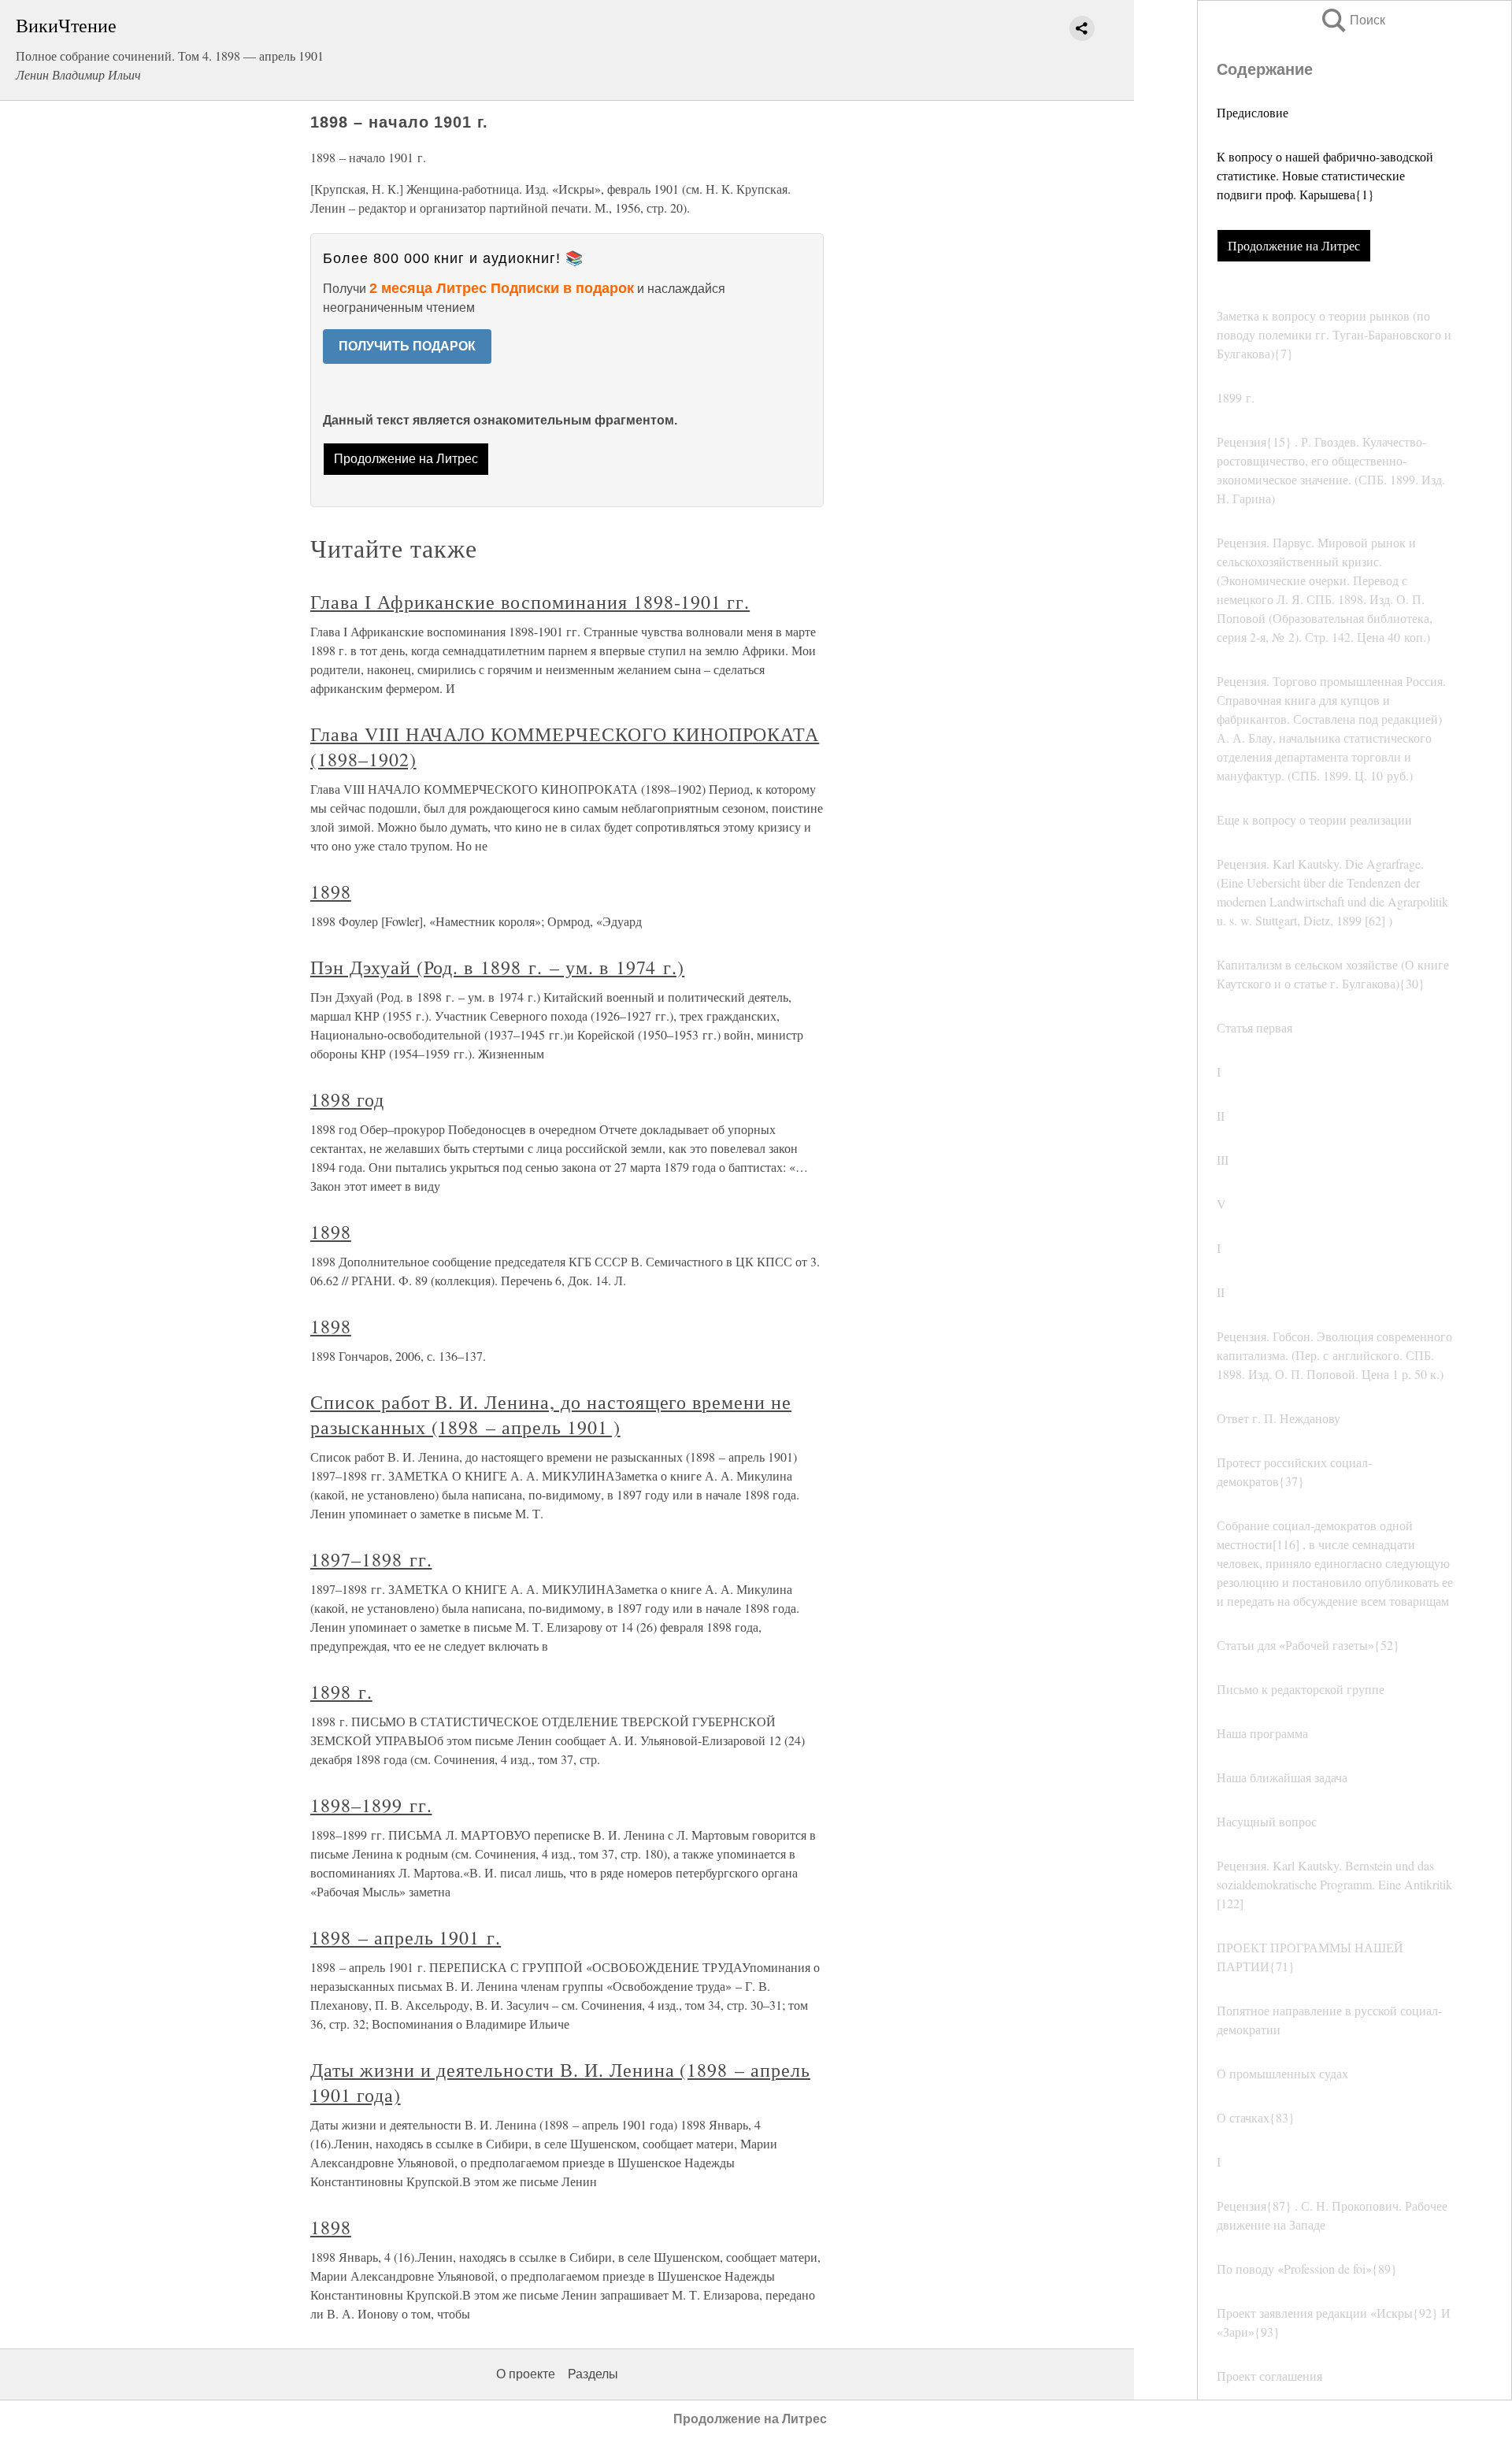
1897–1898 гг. (371, 1559)
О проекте (526, 2374)
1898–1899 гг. (371, 1805)
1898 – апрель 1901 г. (406, 1937)
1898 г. (341, 1692)
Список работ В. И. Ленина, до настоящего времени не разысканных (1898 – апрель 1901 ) (551, 1414)
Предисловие (1253, 112)
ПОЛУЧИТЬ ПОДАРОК (407, 346)
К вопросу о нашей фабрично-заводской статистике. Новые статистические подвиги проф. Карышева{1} (1325, 175)
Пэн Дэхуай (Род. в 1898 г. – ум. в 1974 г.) (497, 967)
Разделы (593, 2374)
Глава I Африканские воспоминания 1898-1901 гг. (530, 602)
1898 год (347, 1099)
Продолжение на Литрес (1294, 245)
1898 (331, 891)
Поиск (1352, 20)
